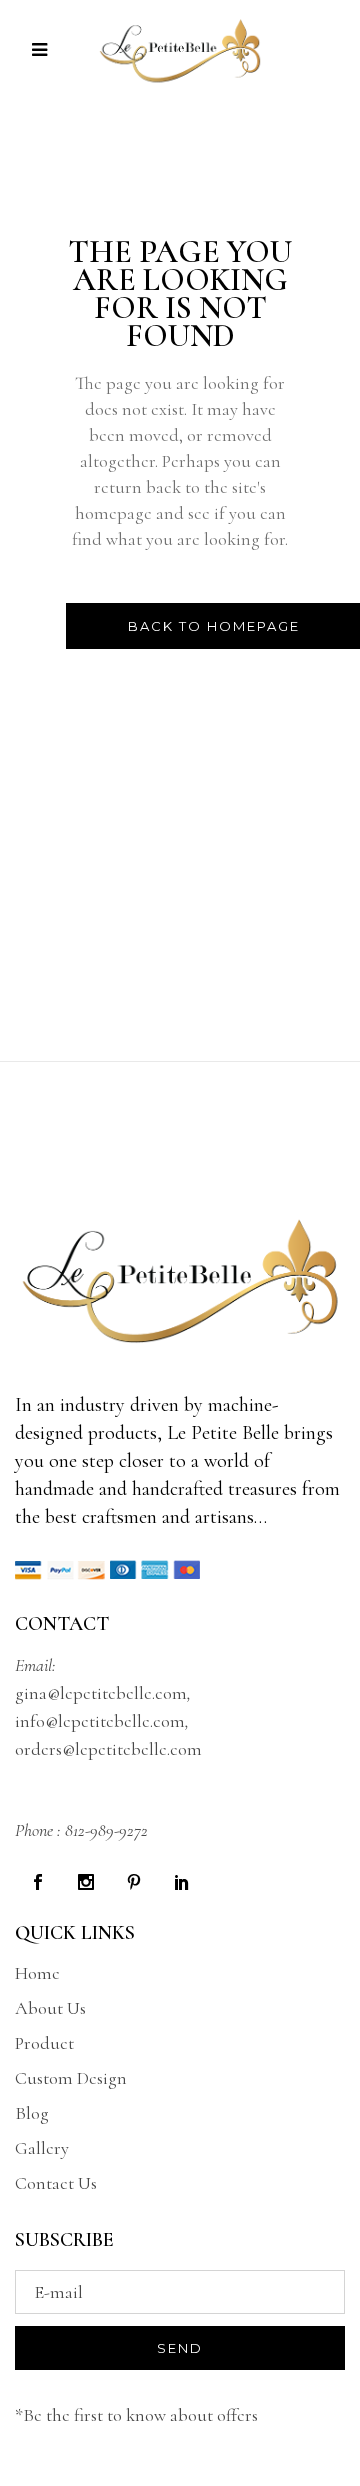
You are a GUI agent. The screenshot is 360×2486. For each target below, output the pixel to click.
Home (37, 1973)
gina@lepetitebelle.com (101, 1693)
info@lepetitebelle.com (100, 1721)
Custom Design (71, 2078)
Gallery (42, 2148)
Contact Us (56, 2183)
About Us (50, 2008)
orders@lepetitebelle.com (108, 1749)
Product (44, 2043)
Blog (32, 2113)
